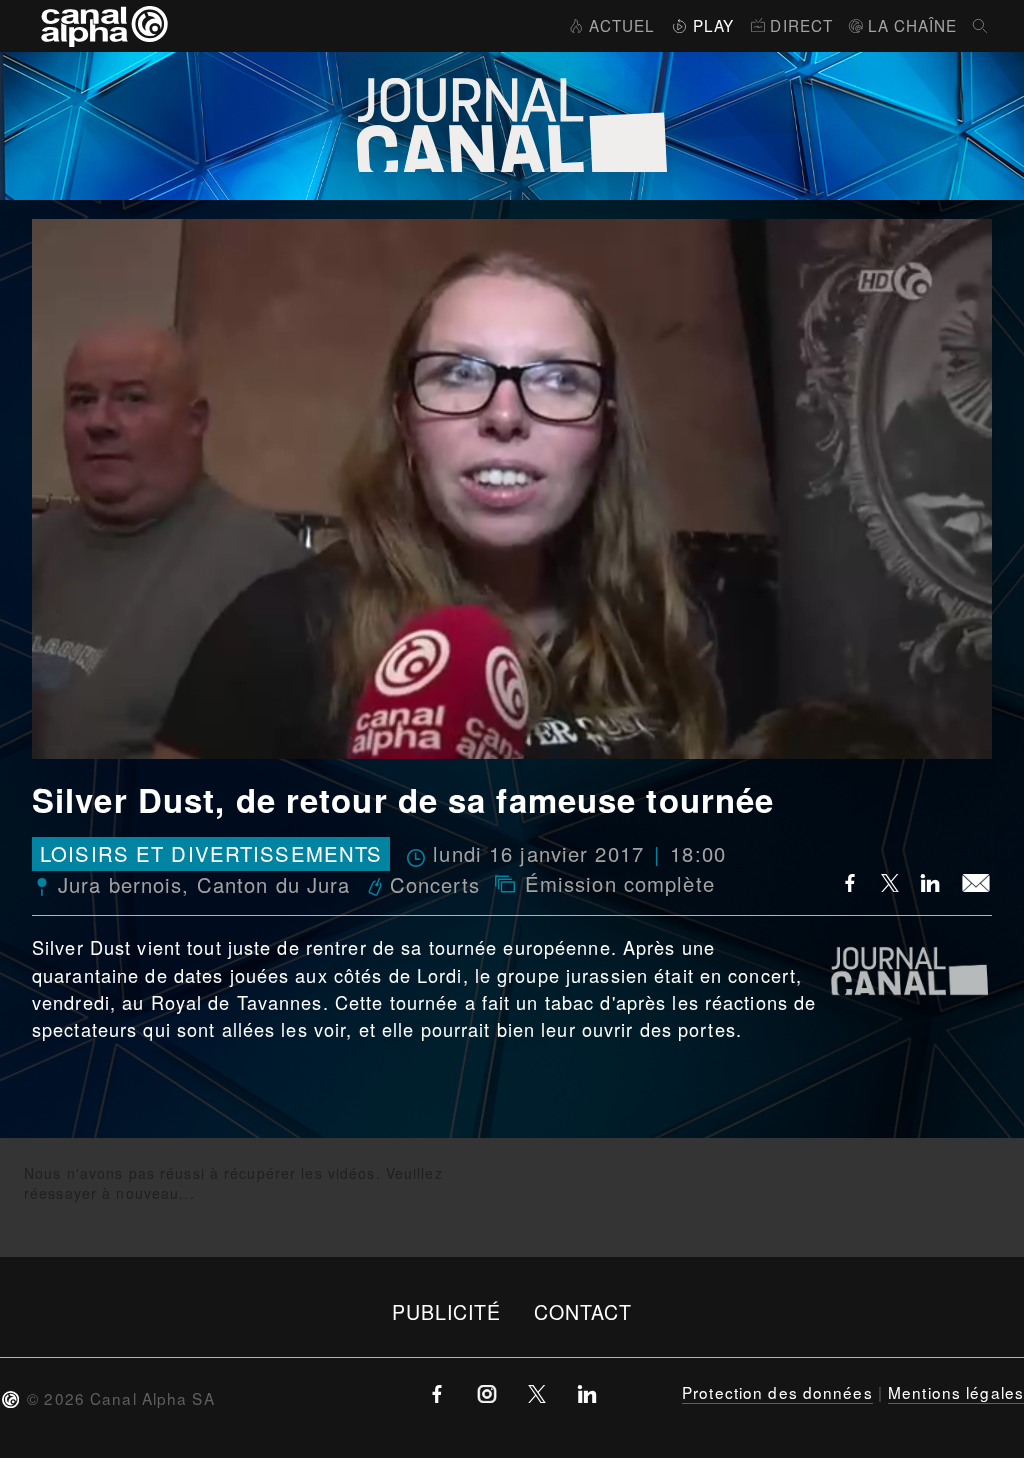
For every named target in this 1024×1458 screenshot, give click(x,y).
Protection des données (777, 1392)
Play (713, 25)
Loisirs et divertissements (211, 854)
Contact (583, 1311)
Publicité (447, 1311)
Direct (801, 25)
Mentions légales (956, 1392)
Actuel (622, 25)
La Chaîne (912, 25)
